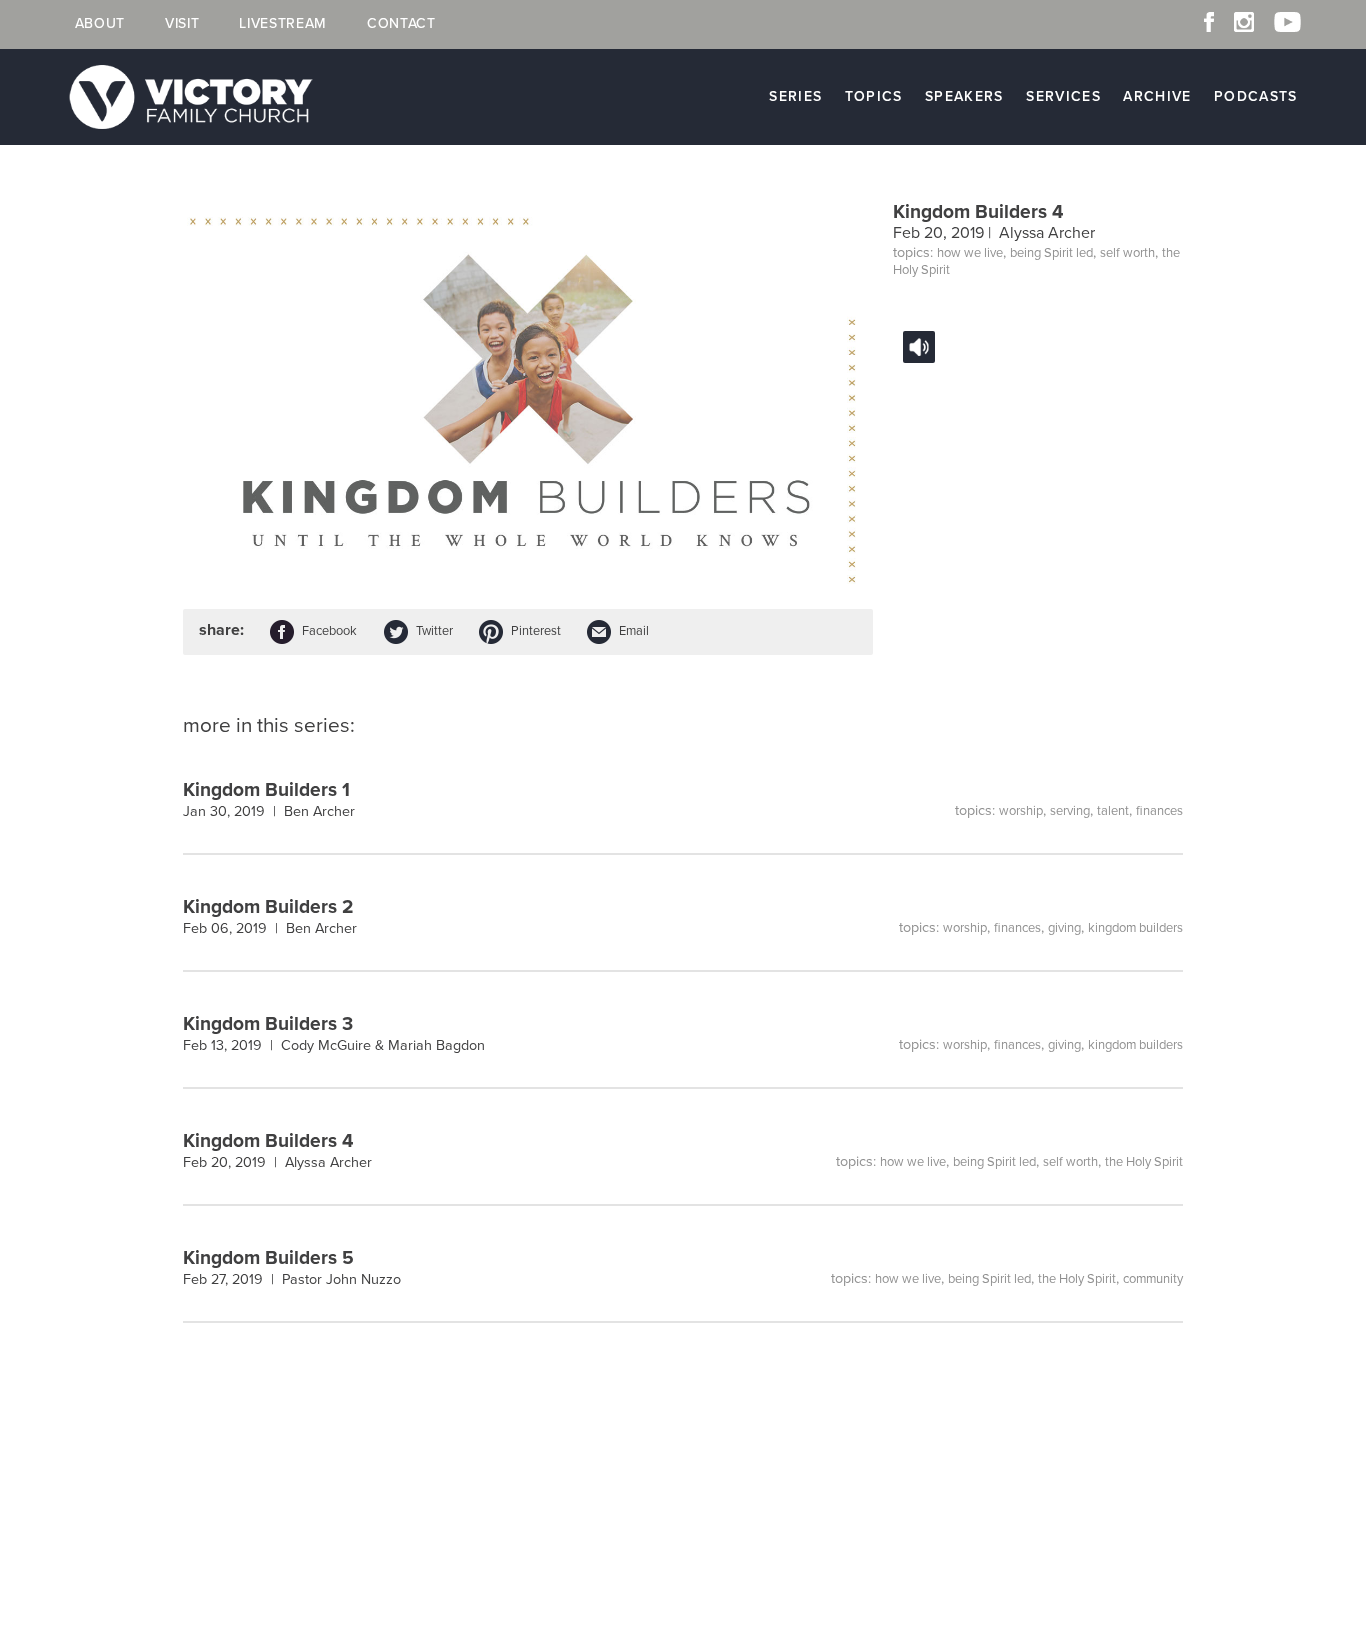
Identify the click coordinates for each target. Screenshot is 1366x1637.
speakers (964, 96)
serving (1070, 811)
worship (1021, 811)
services (1063, 96)
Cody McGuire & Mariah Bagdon (383, 1045)
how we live (970, 253)
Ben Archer (319, 811)
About (100, 23)
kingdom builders (1135, 928)
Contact (401, 23)
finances (1159, 811)
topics (874, 96)
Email (634, 631)
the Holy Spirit (1144, 1162)
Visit (182, 23)
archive (1157, 96)
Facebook (329, 631)
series (795, 96)
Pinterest (536, 631)
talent (1113, 811)
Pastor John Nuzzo (341, 1279)
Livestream (283, 23)
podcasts (1256, 96)
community (1153, 1279)
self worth (1127, 253)
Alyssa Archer (1047, 233)
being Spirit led (1051, 253)
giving (1064, 928)
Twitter (434, 631)
